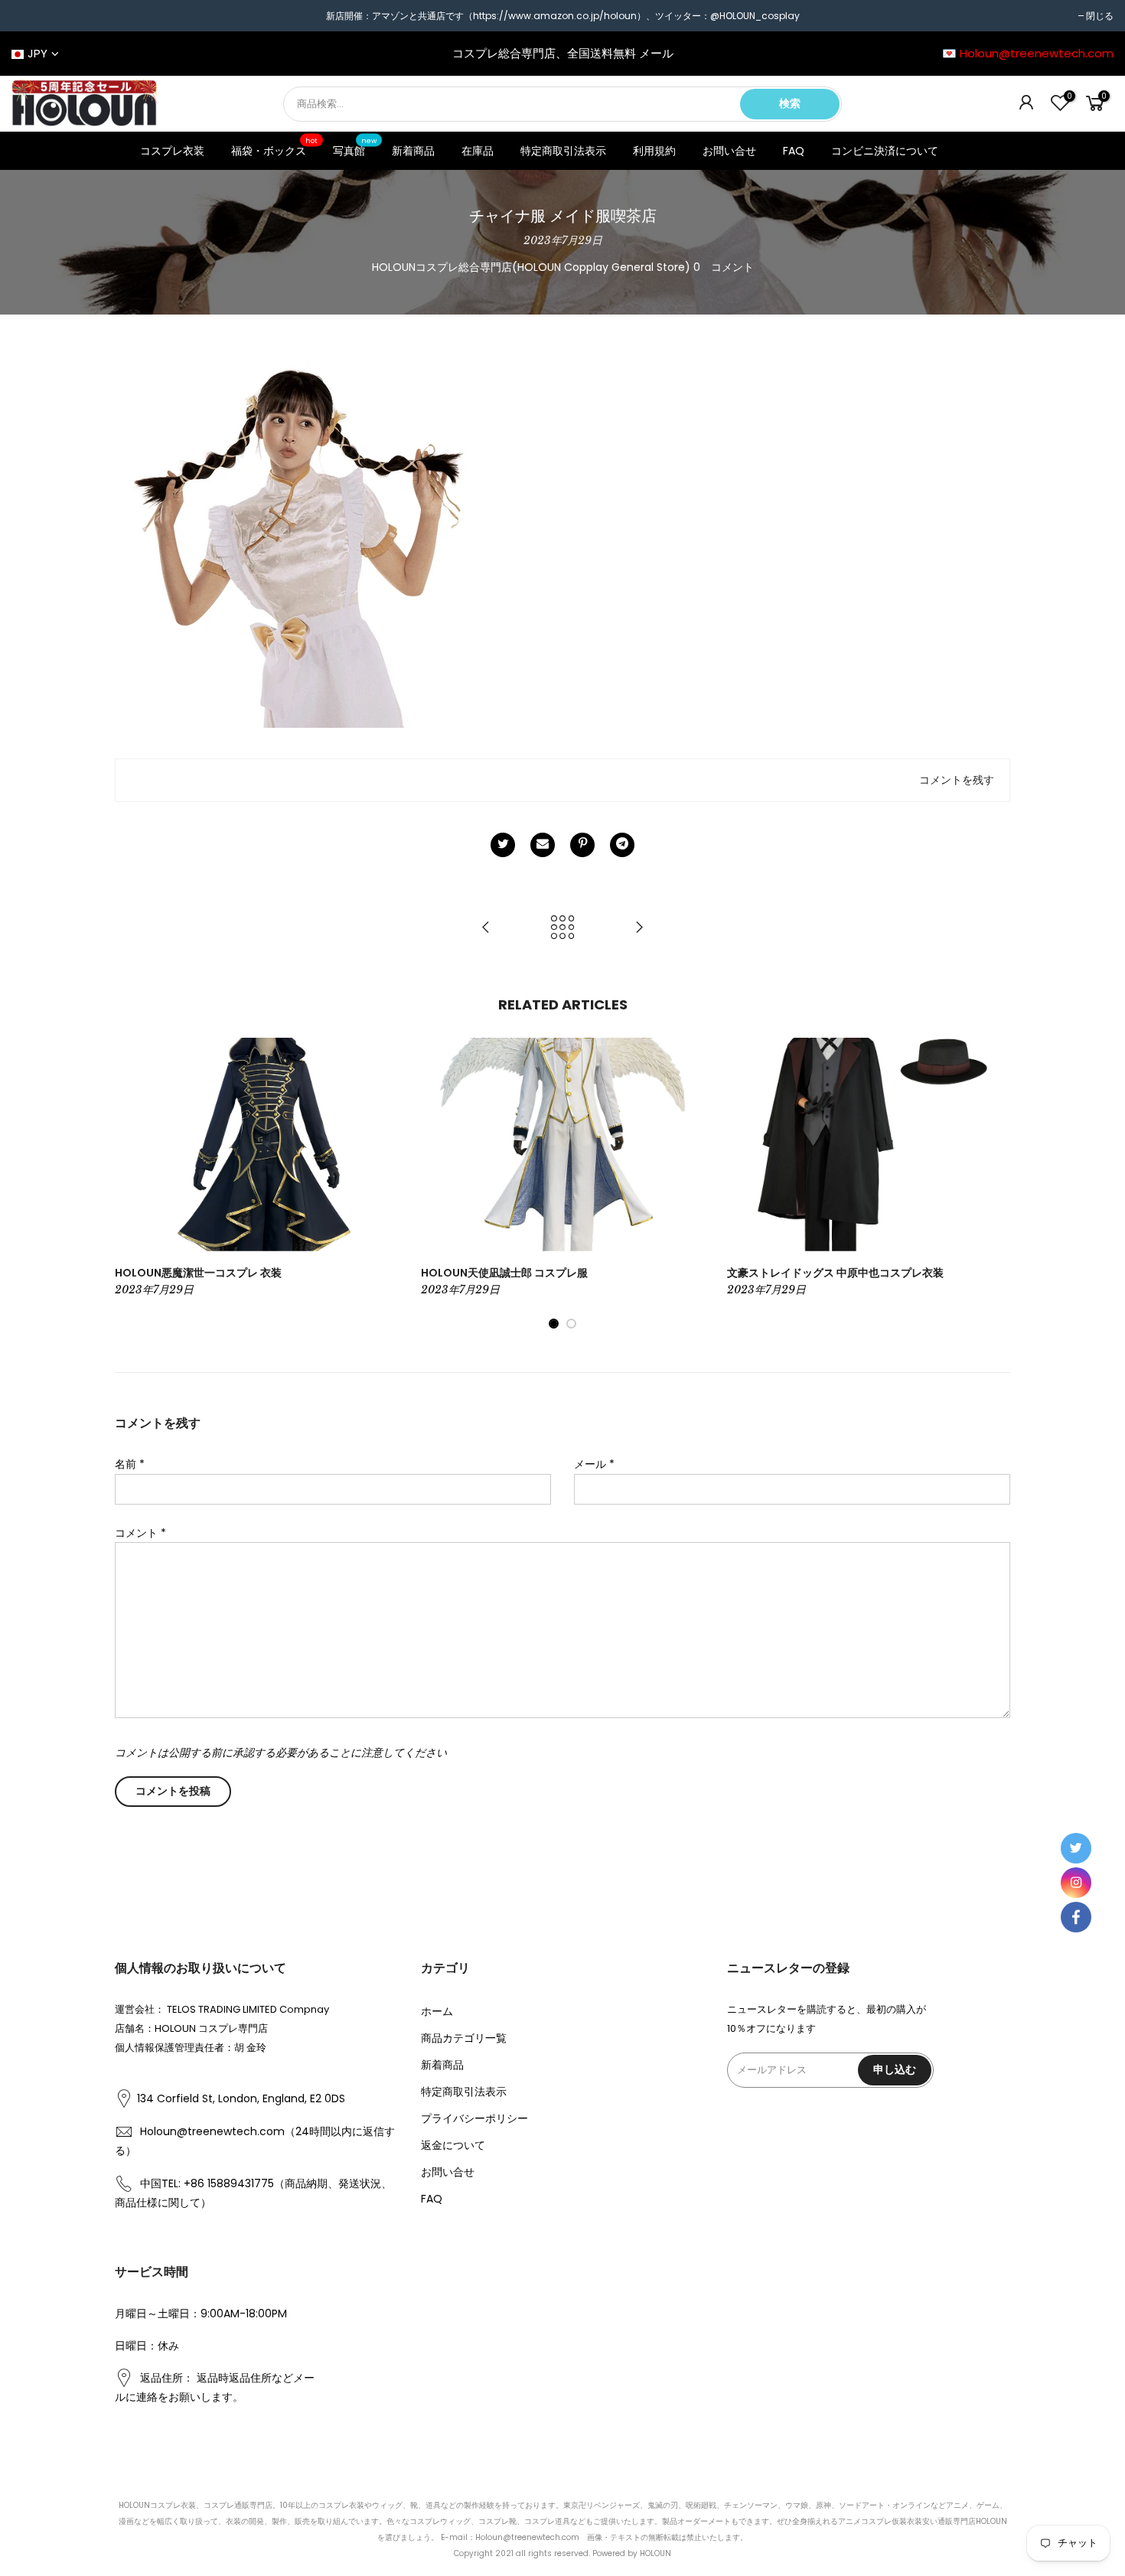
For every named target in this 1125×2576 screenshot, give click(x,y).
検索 (790, 103)
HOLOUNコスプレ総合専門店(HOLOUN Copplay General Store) (531, 267)
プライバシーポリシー (474, 2118)
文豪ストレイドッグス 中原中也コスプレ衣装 (835, 1273)
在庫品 (478, 151)
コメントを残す (957, 780)
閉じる (1100, 16)
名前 (130, 1464)
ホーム (437, 2011)
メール (594, 1464)
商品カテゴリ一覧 (464, 2038)
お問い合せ (729, 151)
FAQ (794, 151)
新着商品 (413, 151)
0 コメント (724, 267)
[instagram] (1076, 1883)
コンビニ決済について (885, 151)
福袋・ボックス (275, 148)
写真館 (355, 148)
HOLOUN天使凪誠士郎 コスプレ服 (504, 1273)
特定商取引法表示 (563, 151)
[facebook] (1076, 1917)
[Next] (995, 1184)
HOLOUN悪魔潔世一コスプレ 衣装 (198, 1273)
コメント (140, 1533)
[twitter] (1076, 1848)
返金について (453, 2145)
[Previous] (130, 1184)
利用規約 (654, 151)
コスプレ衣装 (172, 151)
